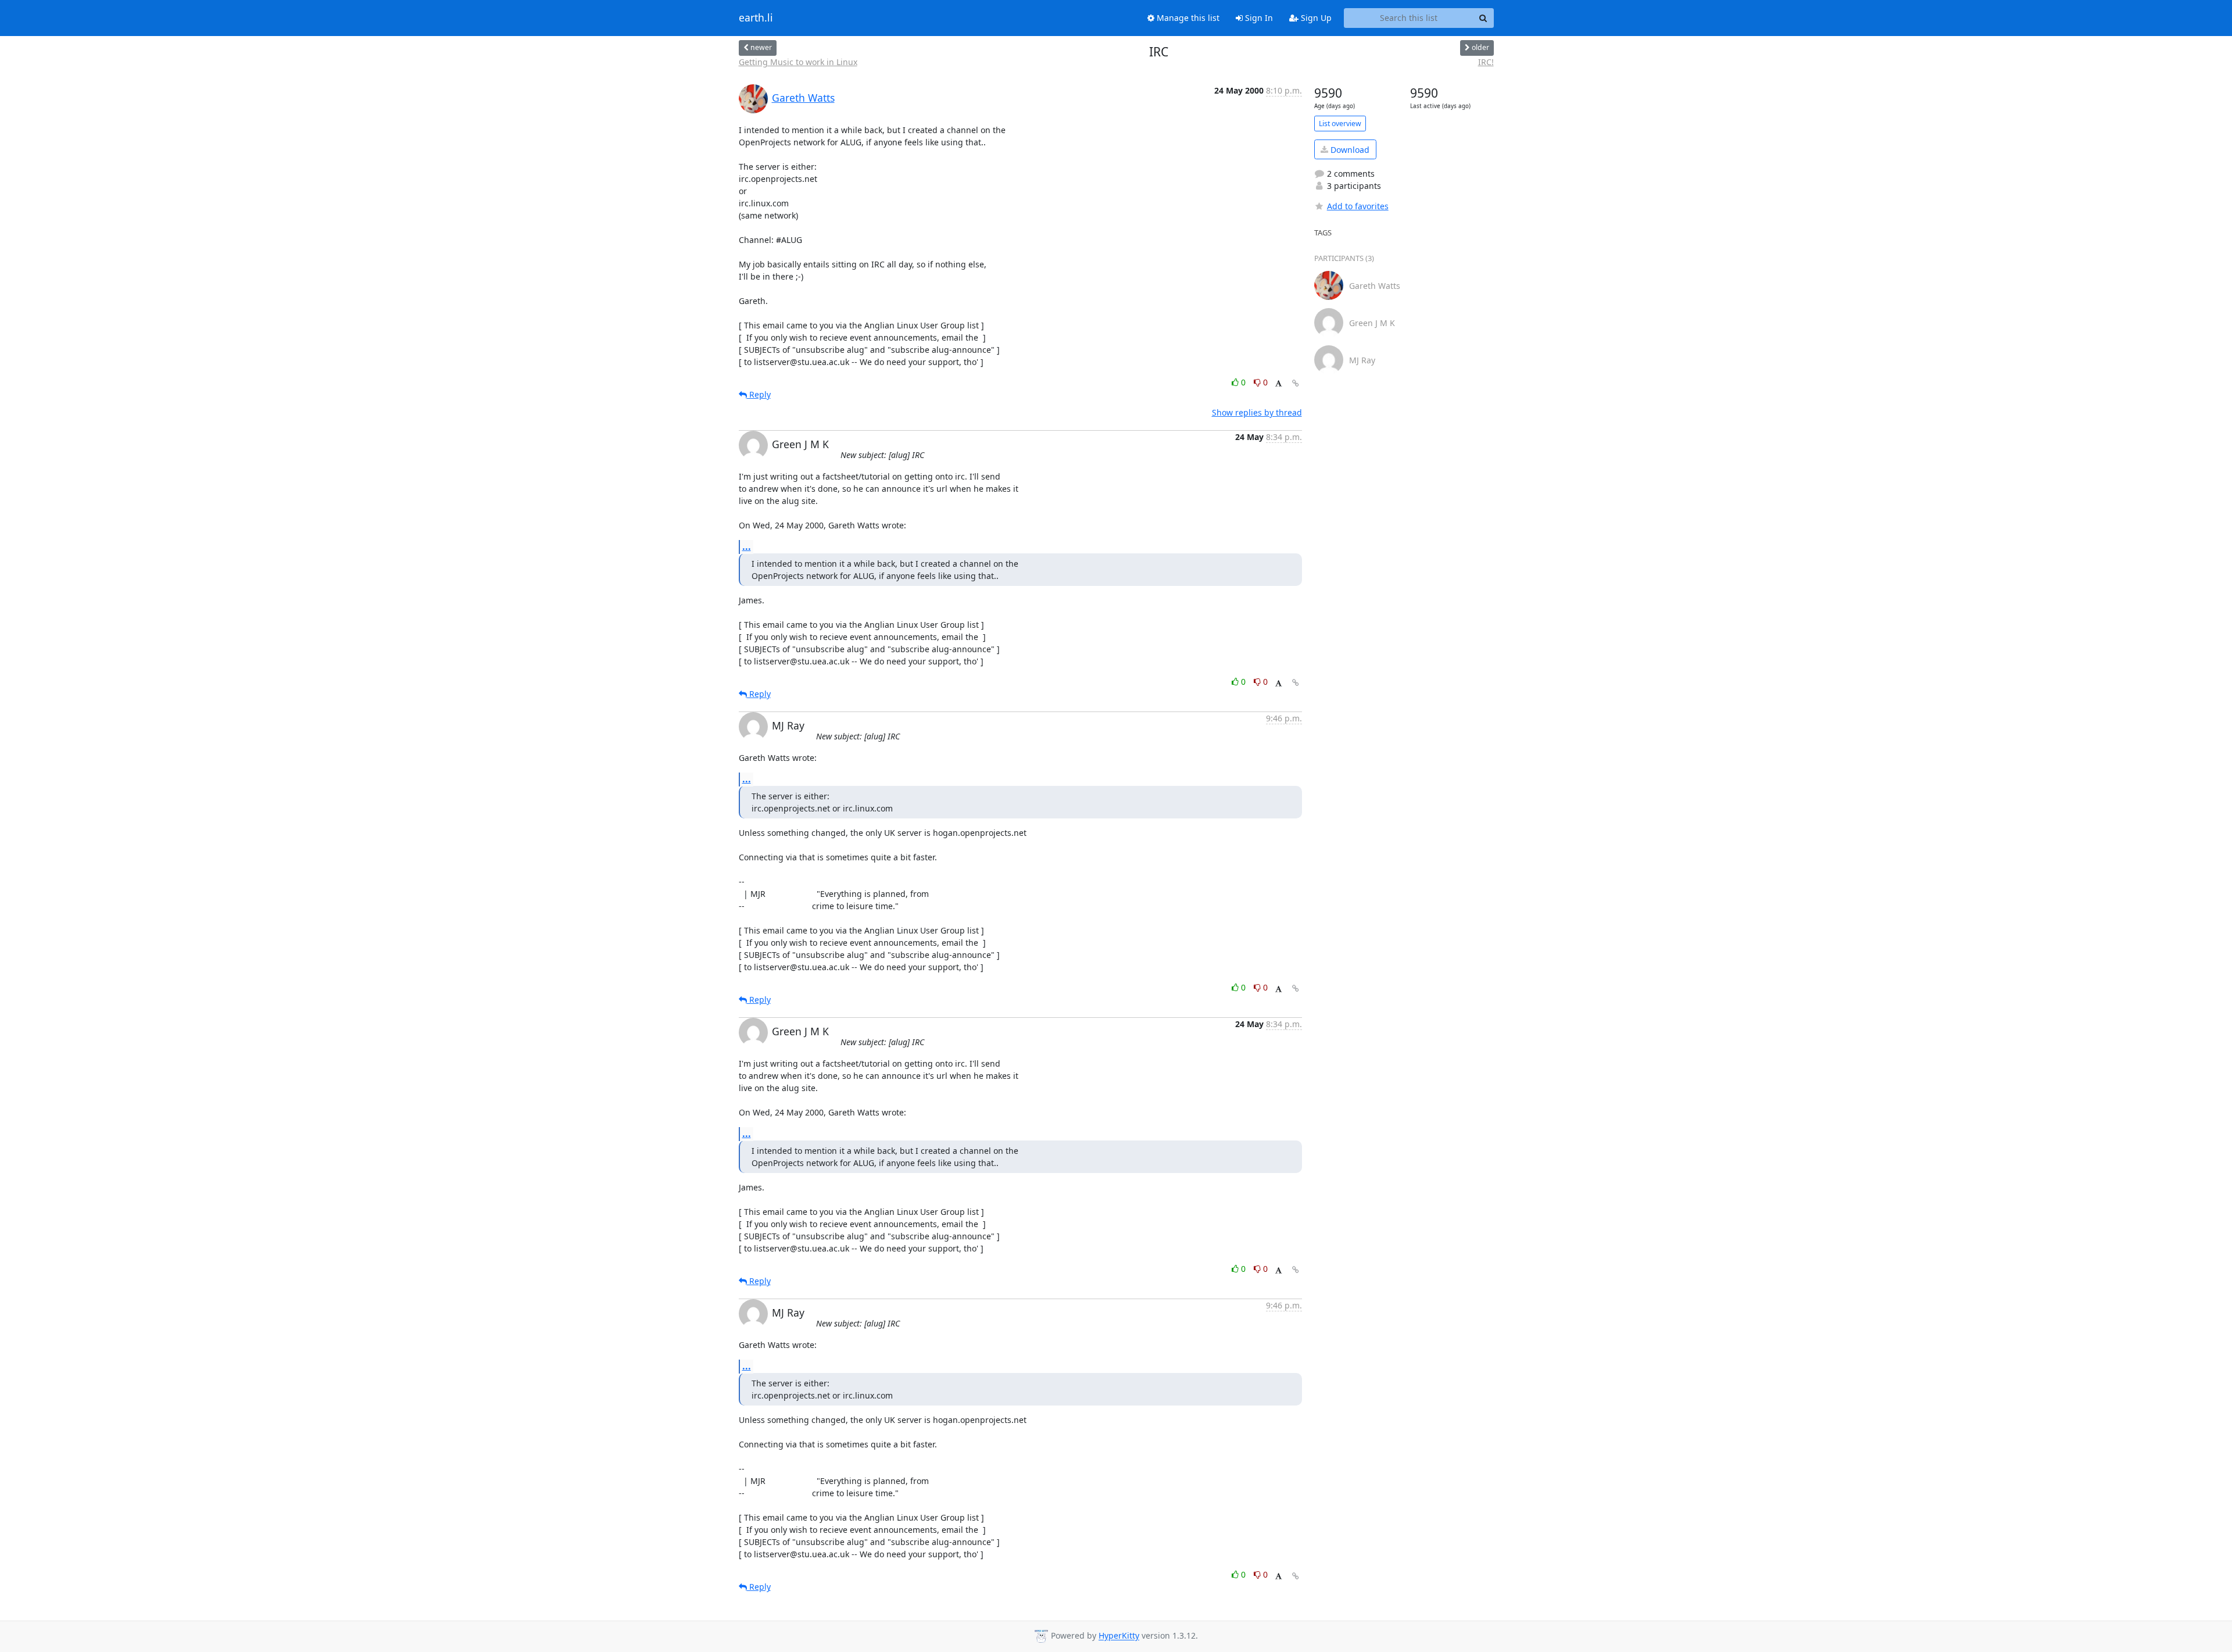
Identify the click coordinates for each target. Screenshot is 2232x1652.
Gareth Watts (803, 98)
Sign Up (1315, 18)
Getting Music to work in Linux (798, 62)
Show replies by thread (1257, 412)
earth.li (756, 18)
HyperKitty (1119, 1636)
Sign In (1258, 18)
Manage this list (1187, 18)
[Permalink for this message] (1296, 383)
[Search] (1483, 18)
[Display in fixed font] (1278, 384)
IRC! (1486, 62)
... (747, 546)
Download (1349, 150)
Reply (759, 394)
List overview (1340, 124)
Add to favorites (1358, 206)
